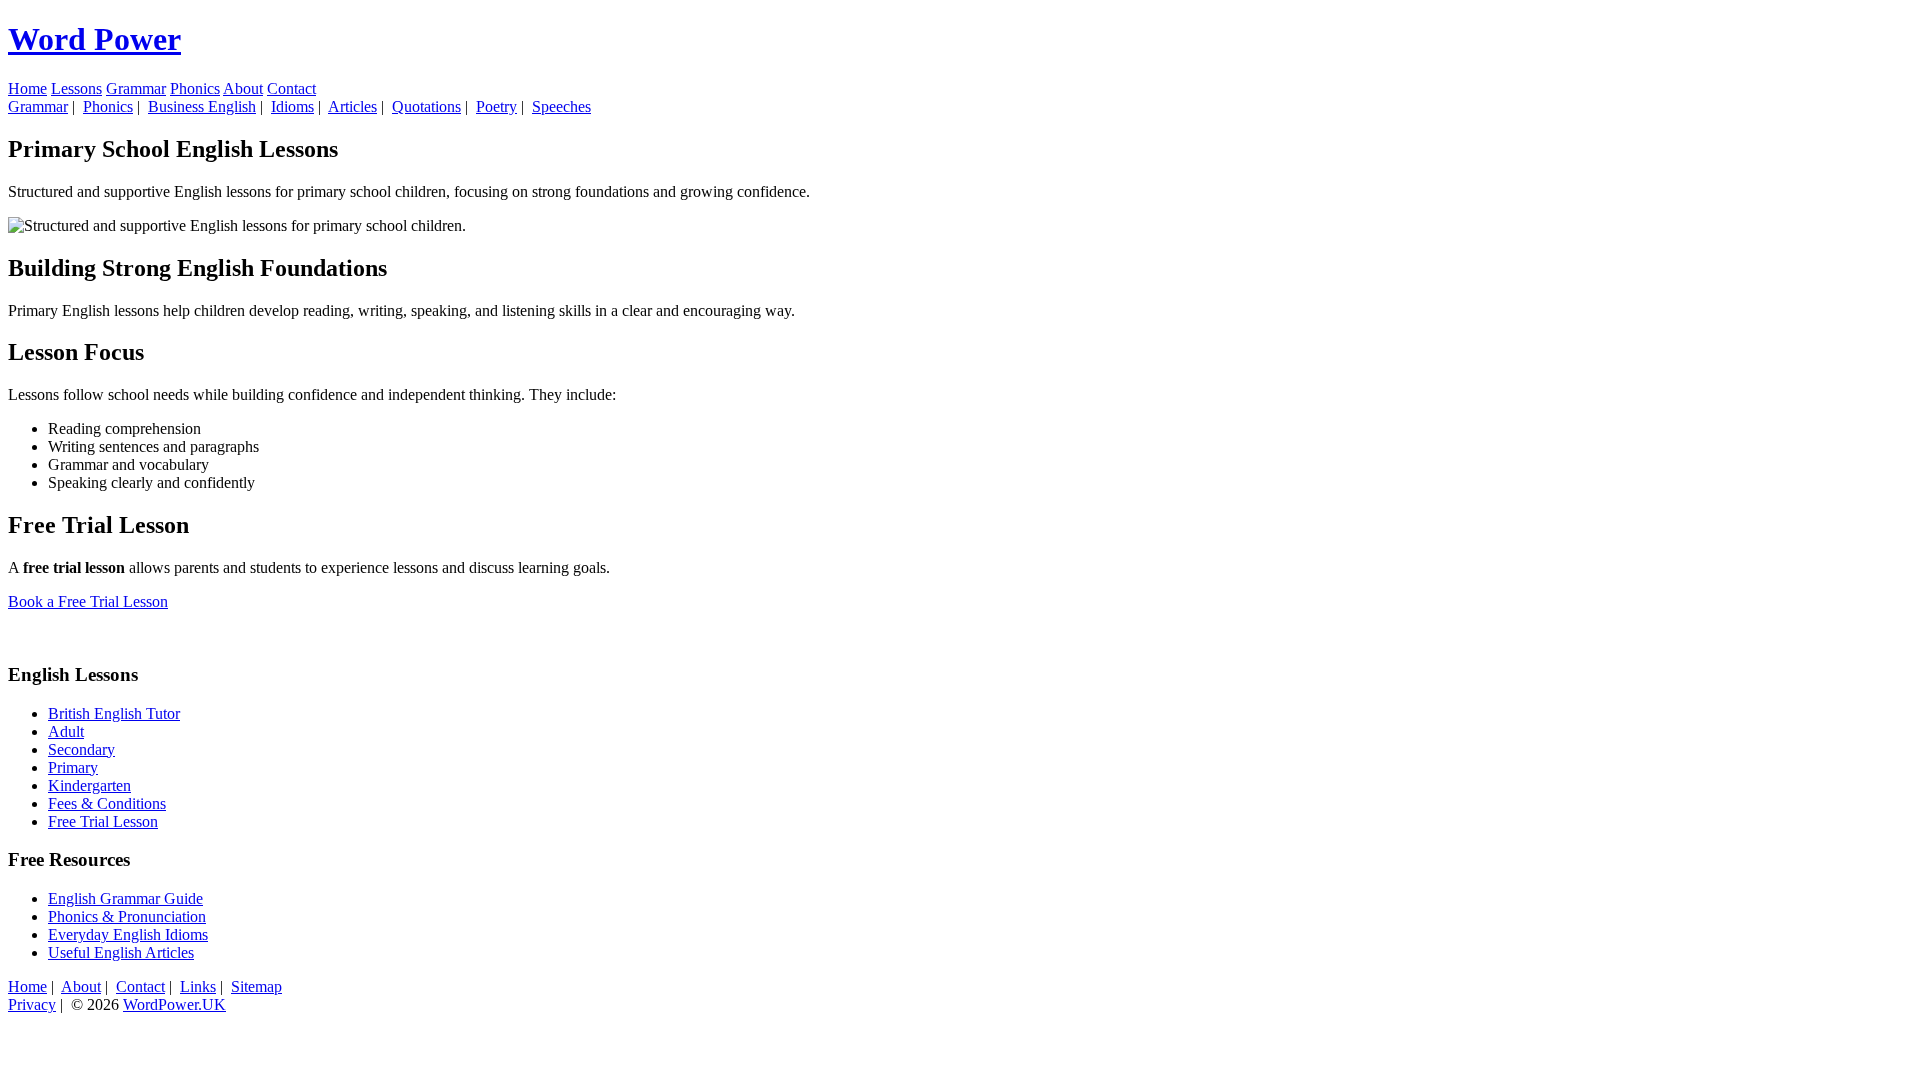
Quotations (426, 106)
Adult (66, 731)
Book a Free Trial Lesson (88, 601)
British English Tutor (114, 713)
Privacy (32, 1004)
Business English (202, 106)
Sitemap (256, 986)
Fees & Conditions (107, 803)
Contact (291, 88)
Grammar (136, 88)
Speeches (561, 106)
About (243, 88)
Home (27, 88)
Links (198, 986)
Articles (352, 106)
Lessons (76, 88)
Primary (73, 767)
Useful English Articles (121, 952)
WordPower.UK (174, 1004)
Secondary (81, 749)
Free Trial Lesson (103, 821)
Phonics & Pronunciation (127, 916)
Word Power (94, 39)
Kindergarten (89, 785)
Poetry (496, 106)
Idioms (292, 106)
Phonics (195, 88)
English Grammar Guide (125, 898)
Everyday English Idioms (128, 934)
